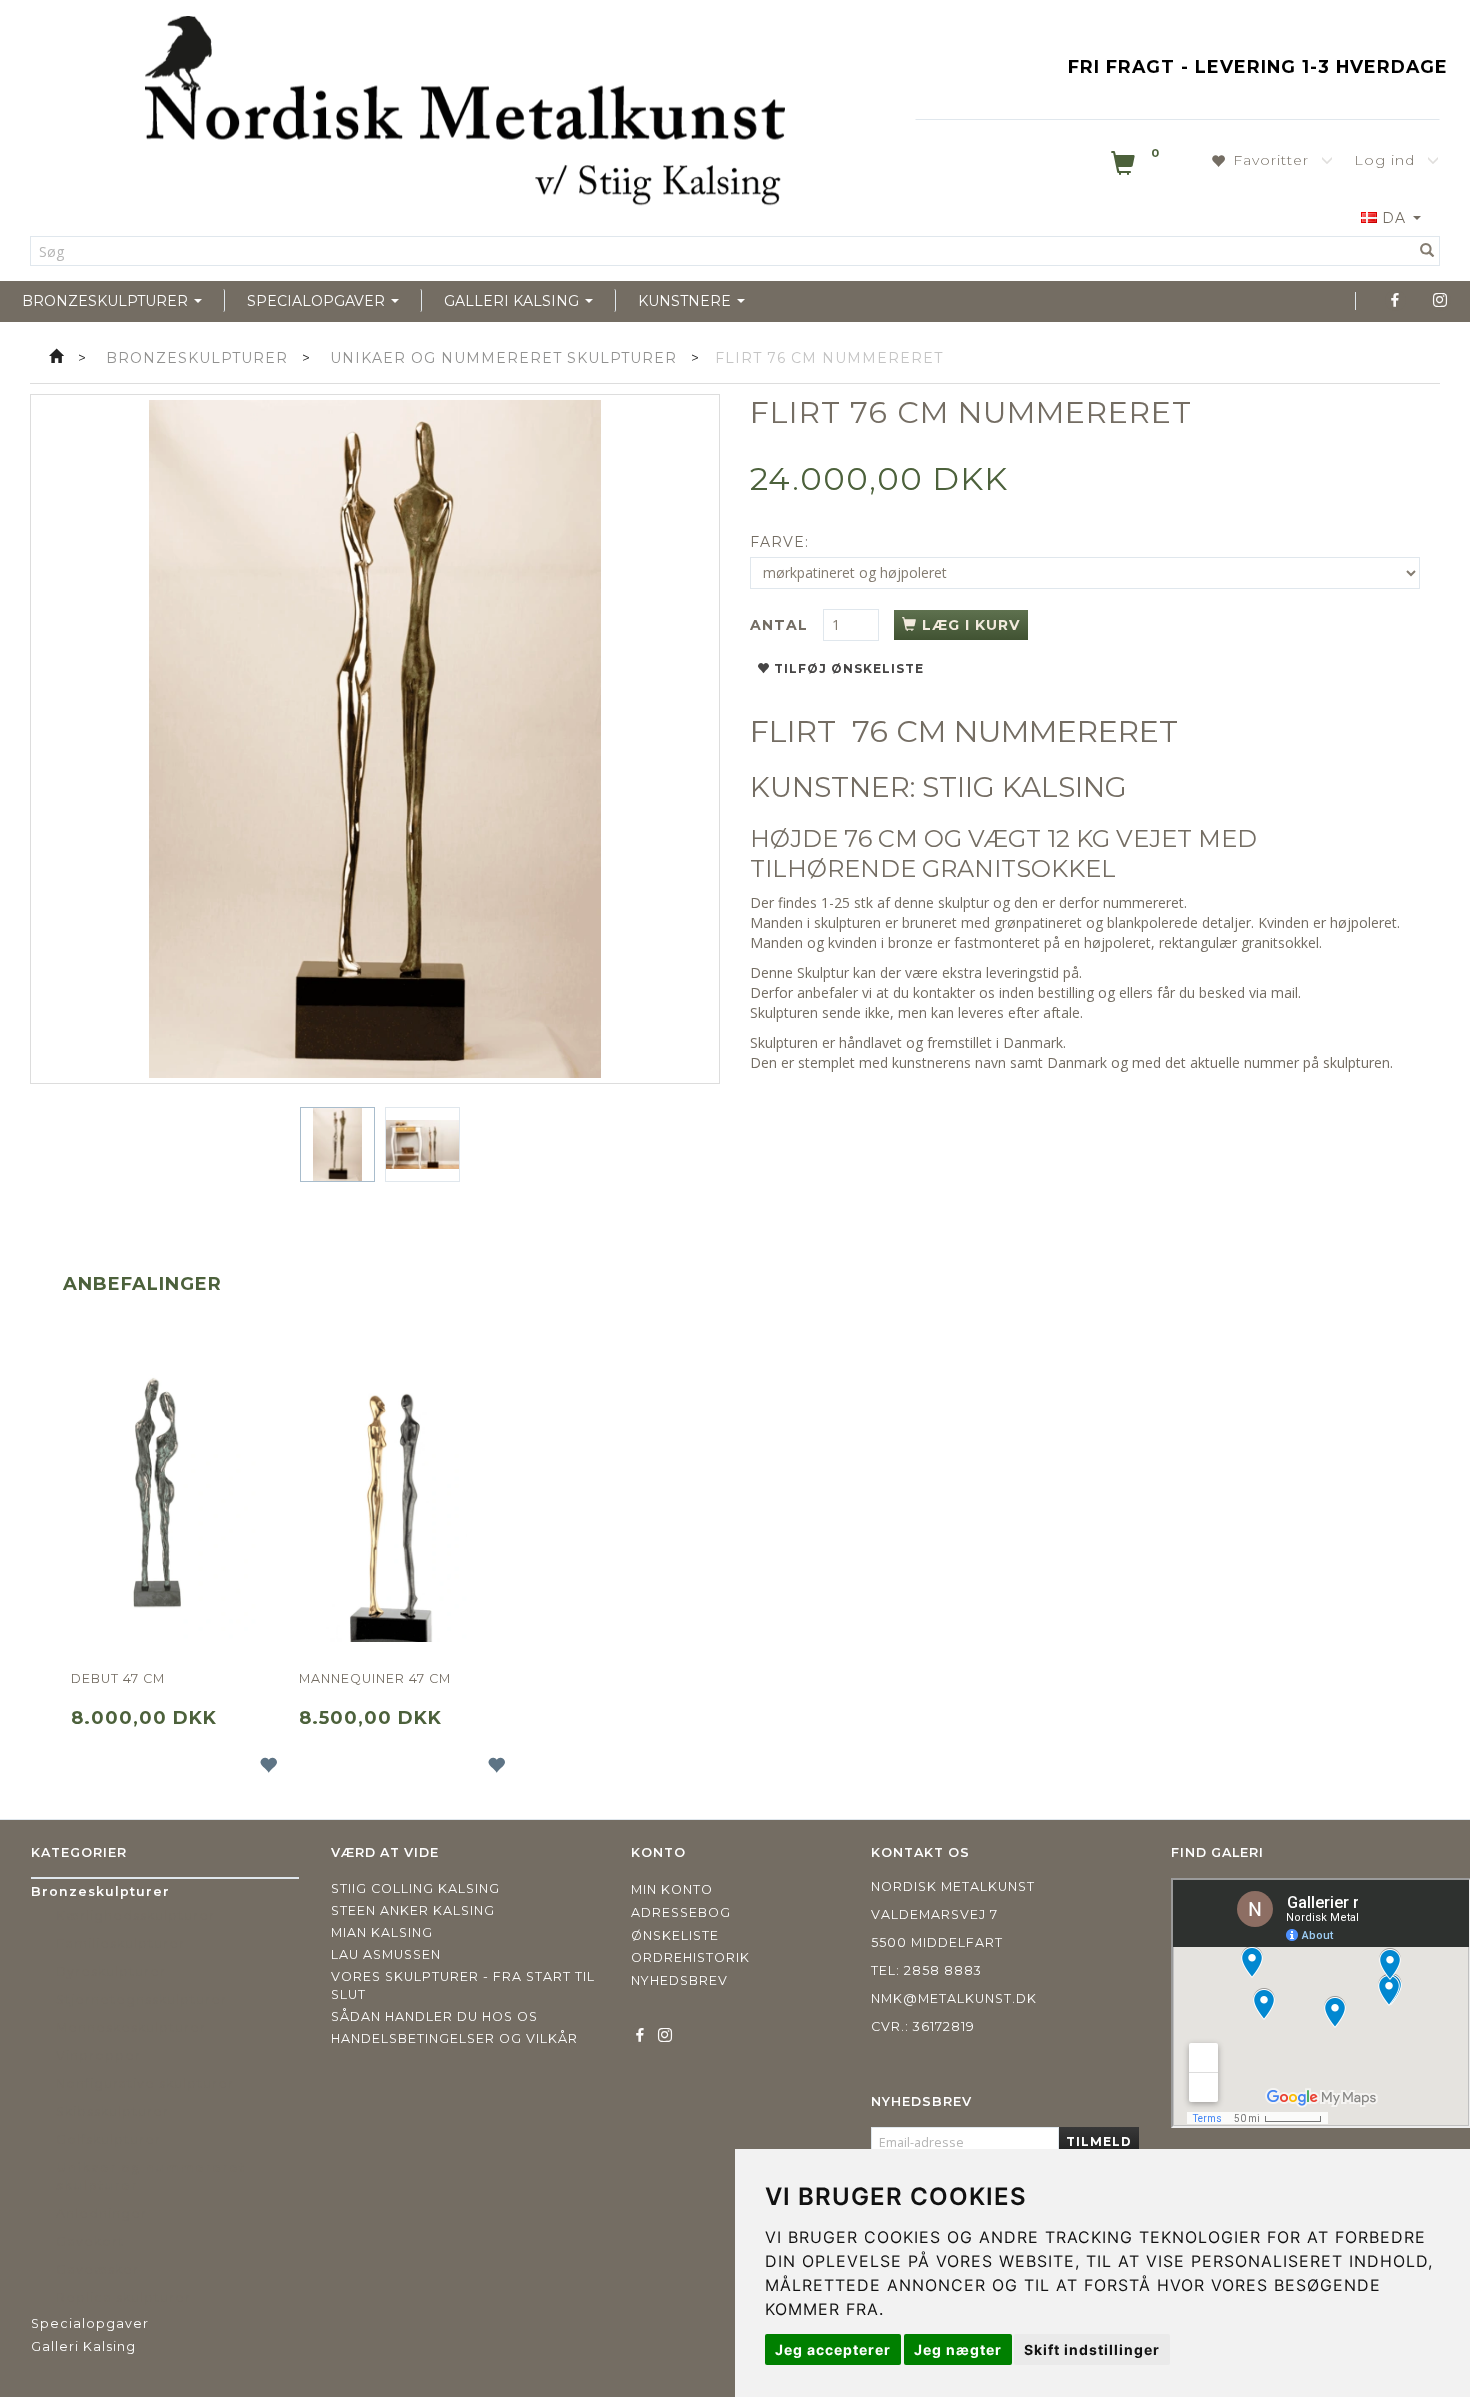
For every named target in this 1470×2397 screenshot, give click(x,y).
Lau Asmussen (386, 1954)
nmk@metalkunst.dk (954, 1998)
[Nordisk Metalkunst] (465, 115)
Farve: (779, 542)
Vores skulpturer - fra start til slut (463, 1985)
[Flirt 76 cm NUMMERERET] (375, 739)
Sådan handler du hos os (434, 2016)
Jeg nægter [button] (958, 2349)
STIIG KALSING (1024, 787)
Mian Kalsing (382, 1932)
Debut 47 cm (118, 1678)
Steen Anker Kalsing (413, 1910)
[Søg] (1427, 251)
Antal (781, 625)
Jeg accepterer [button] (833, 2349)
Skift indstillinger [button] (1092, 2349)
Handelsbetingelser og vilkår (454, 2038)
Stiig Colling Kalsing (415, 1888)
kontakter (944, 992)
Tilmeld (1099, 2141)
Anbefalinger (142, 1284)
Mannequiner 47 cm (375, 1678)
